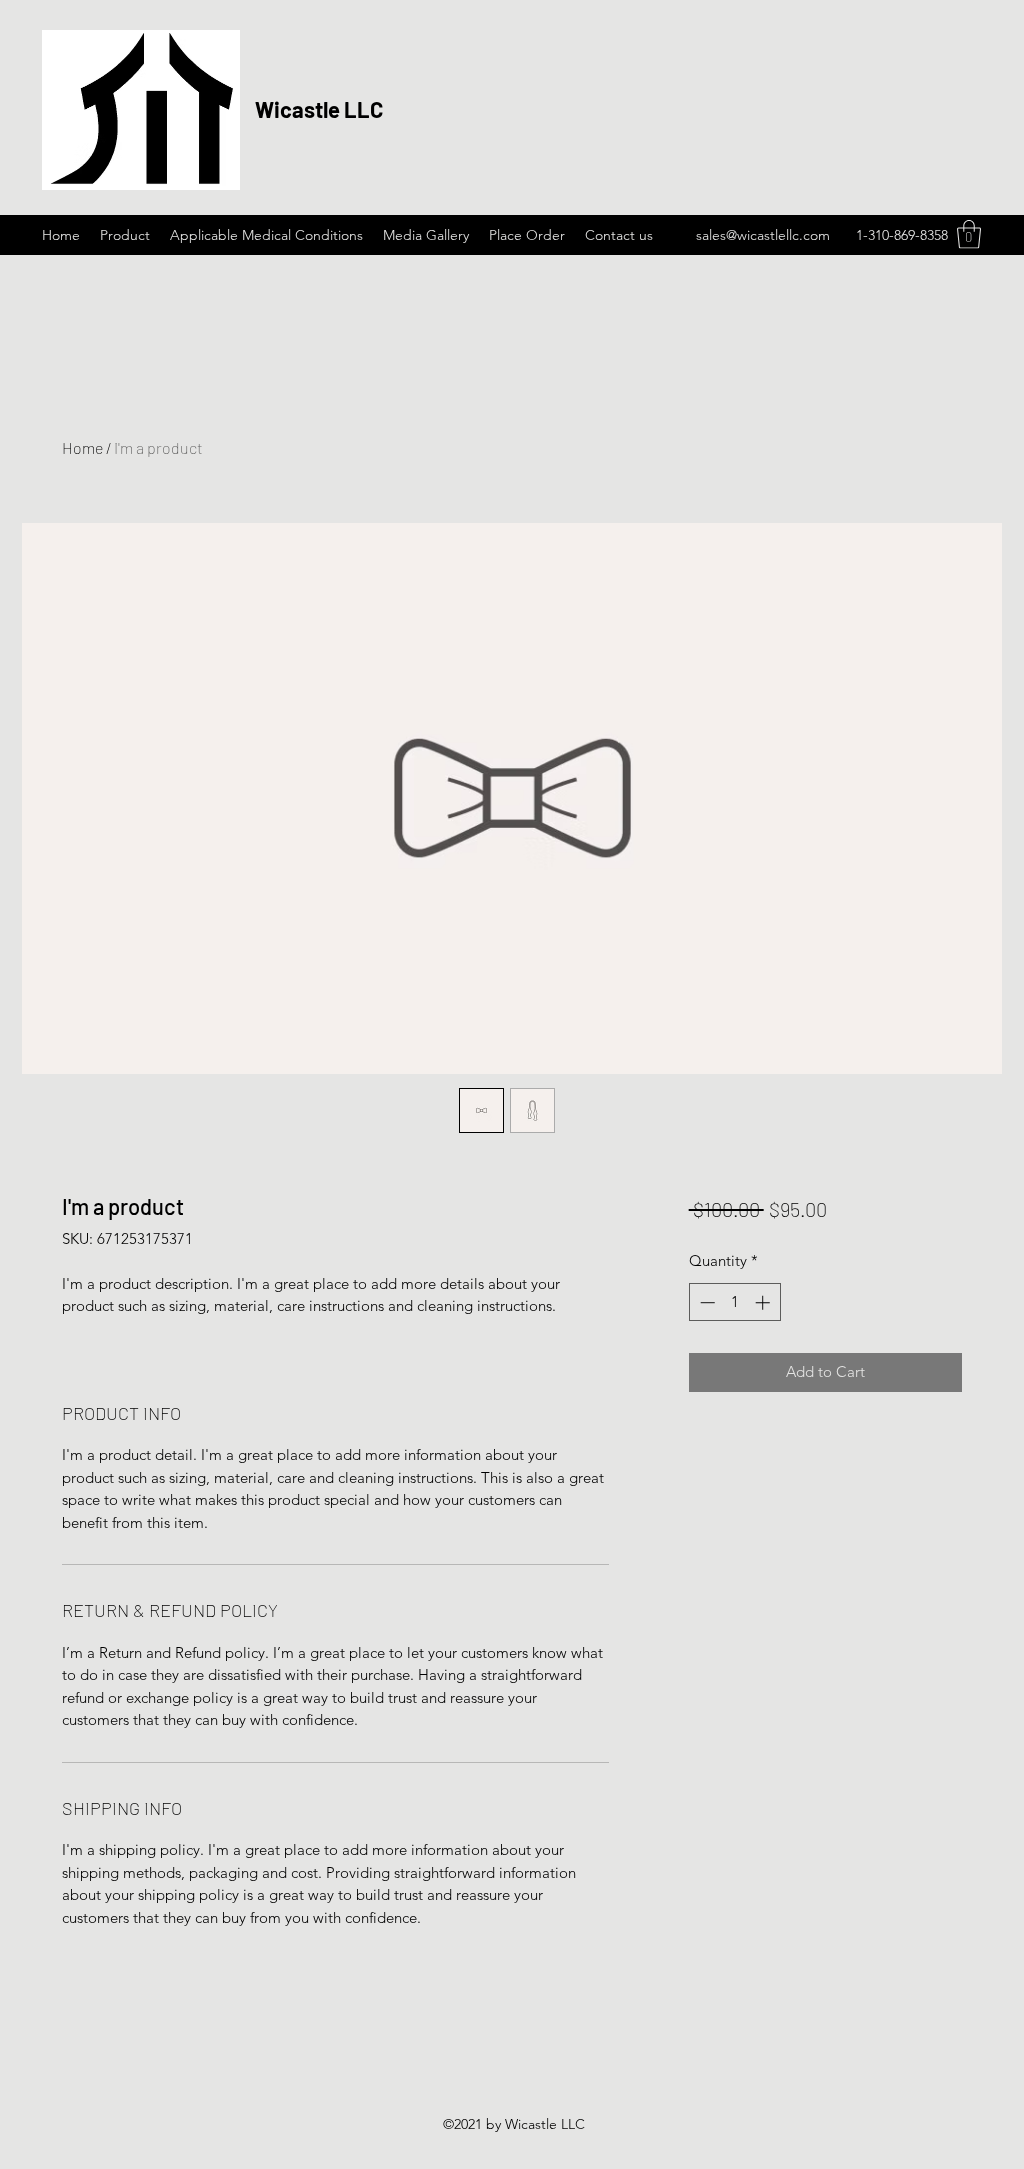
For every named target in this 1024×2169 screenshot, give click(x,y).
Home (82, 447)
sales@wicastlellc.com (763, 235)
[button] (969, 234)
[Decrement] (705, 1302)
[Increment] (764, 1302)
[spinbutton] (734, 1302)
